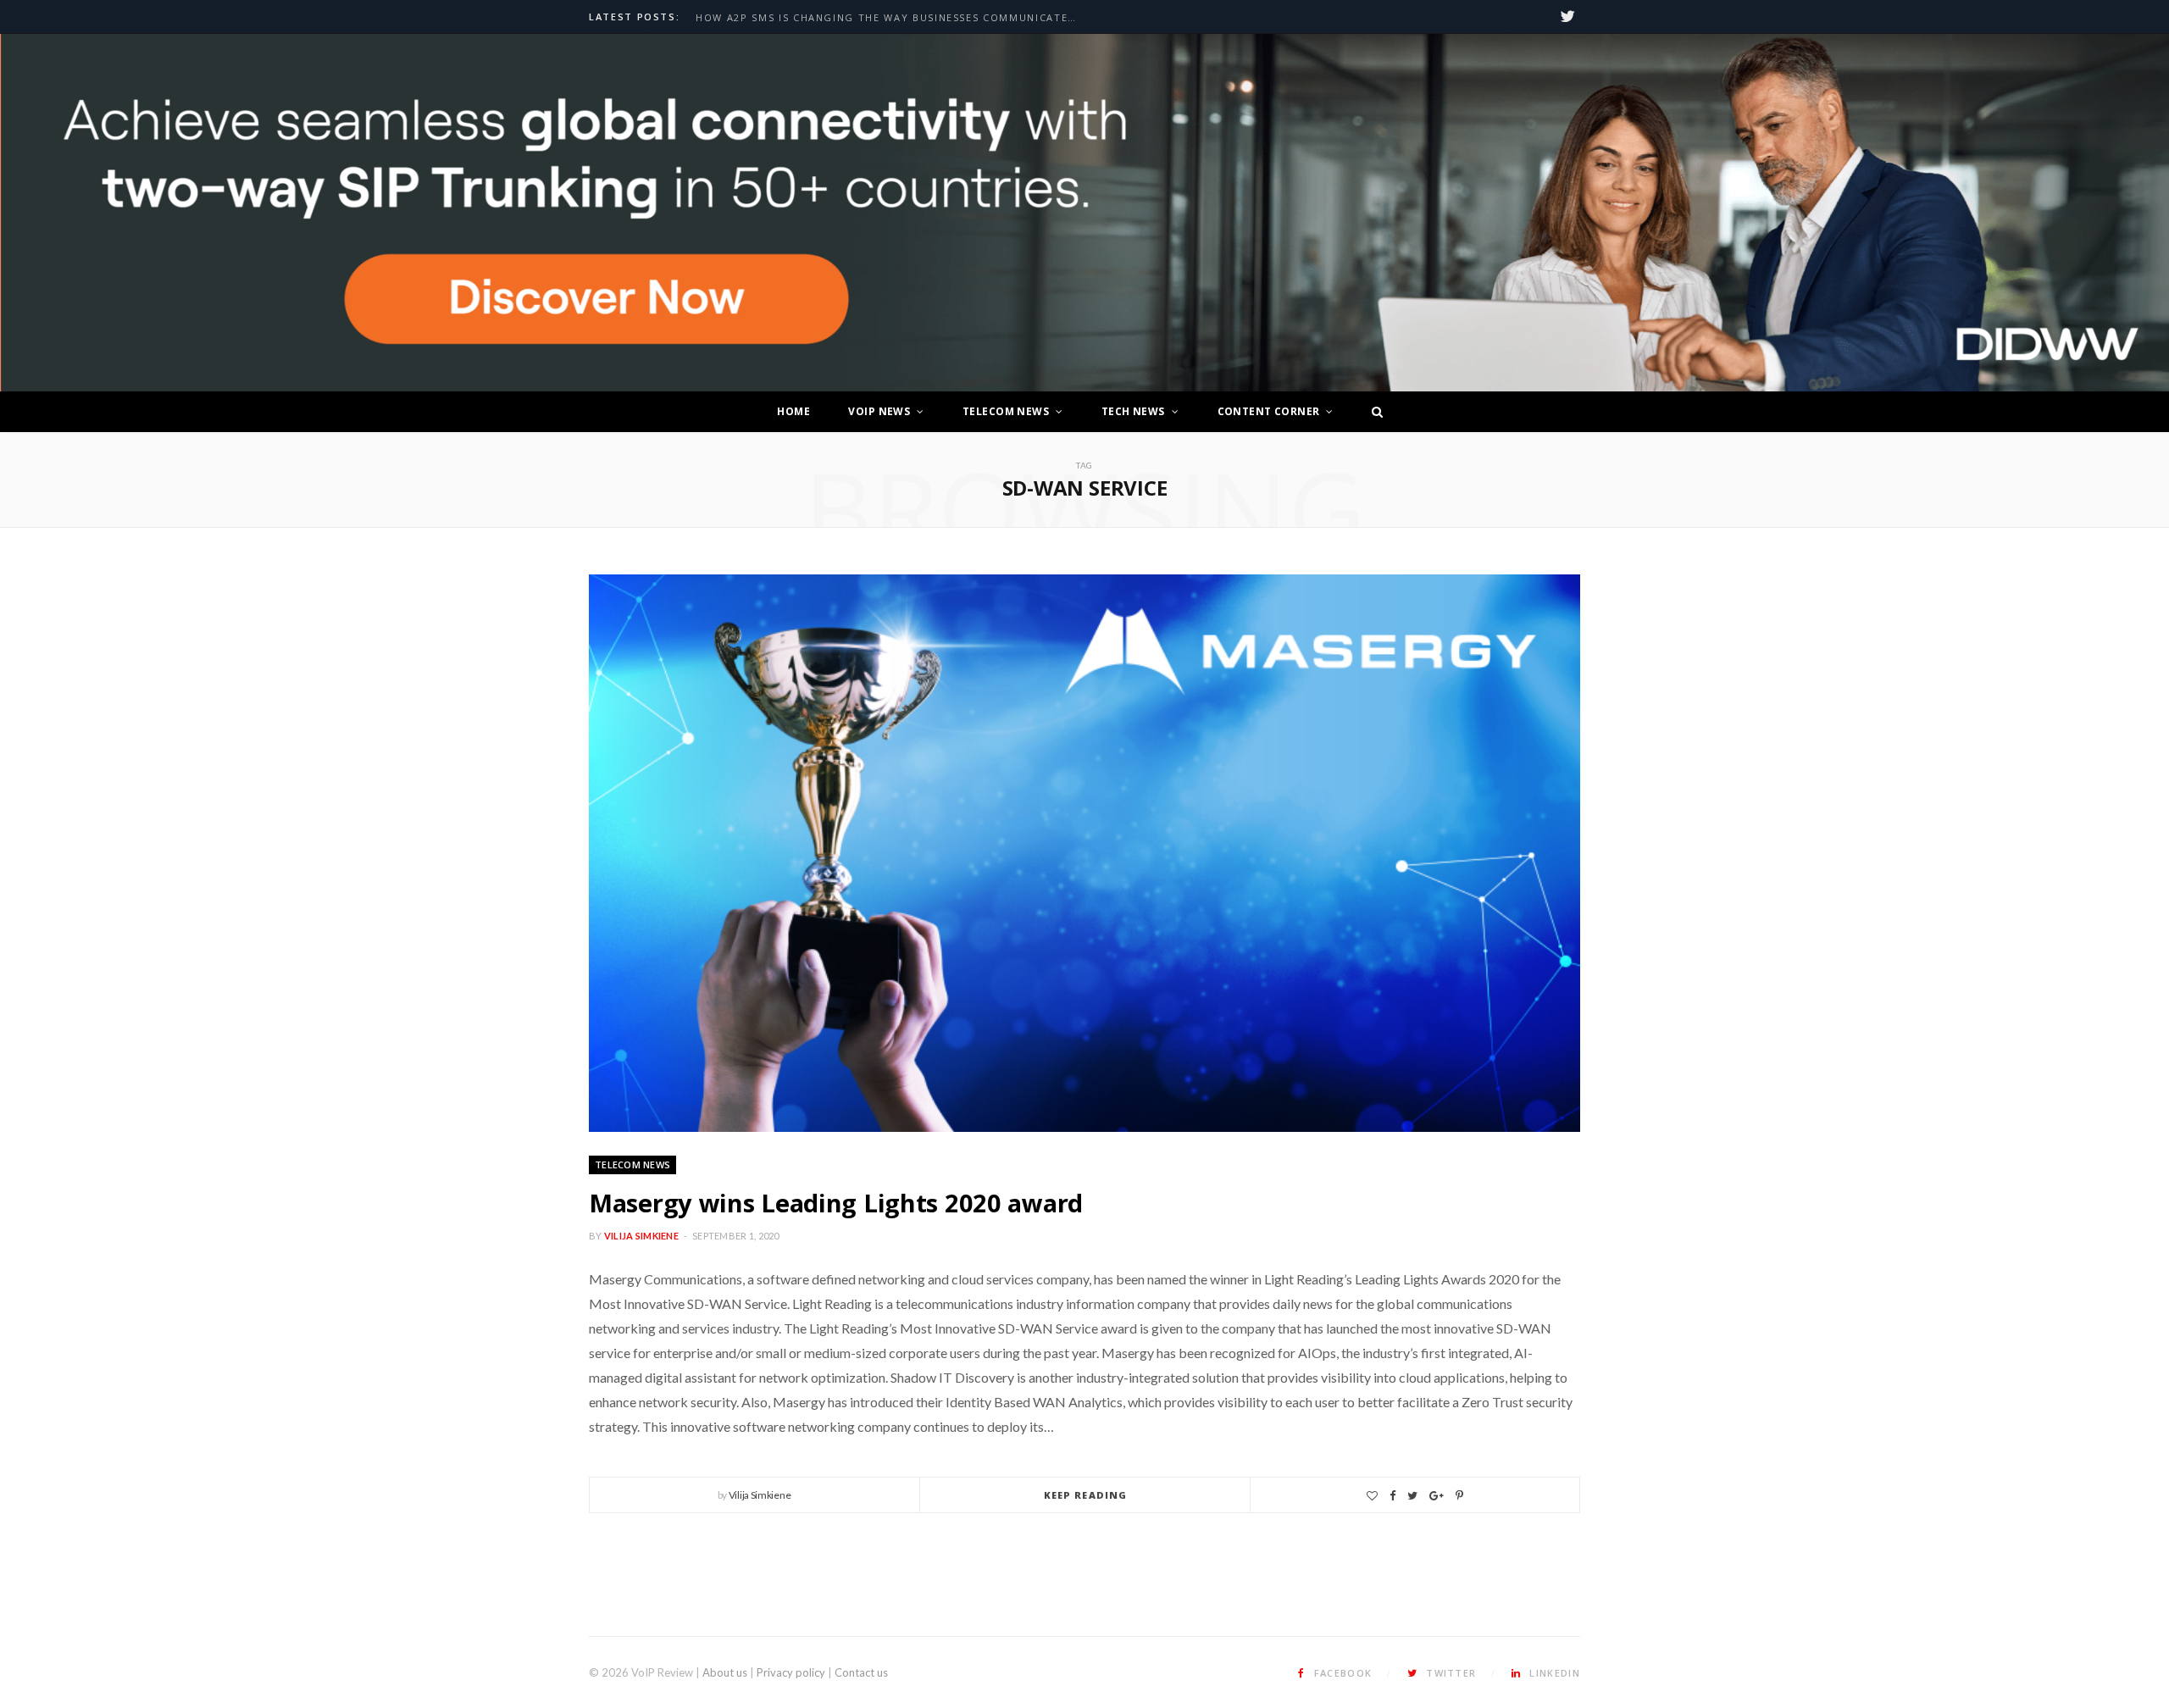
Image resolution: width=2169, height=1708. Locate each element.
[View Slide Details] (1084, 213)
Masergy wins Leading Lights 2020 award (836, 1203)
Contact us (861, 1672)
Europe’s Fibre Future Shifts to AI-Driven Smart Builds (870, 18)
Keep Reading (1085, 1495)
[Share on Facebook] (1392, 1496)
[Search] (1373, 412)
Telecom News (1006, 411)
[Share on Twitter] (1412, 1496)
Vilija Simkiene (641, 1236)
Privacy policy (791, 1672)
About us (725, 1672)
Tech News (1133, 411)
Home (793, 411)
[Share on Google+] (1437, 1496)
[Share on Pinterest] (1459, 1496)
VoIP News (879, 411)
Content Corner (1269, 411)
